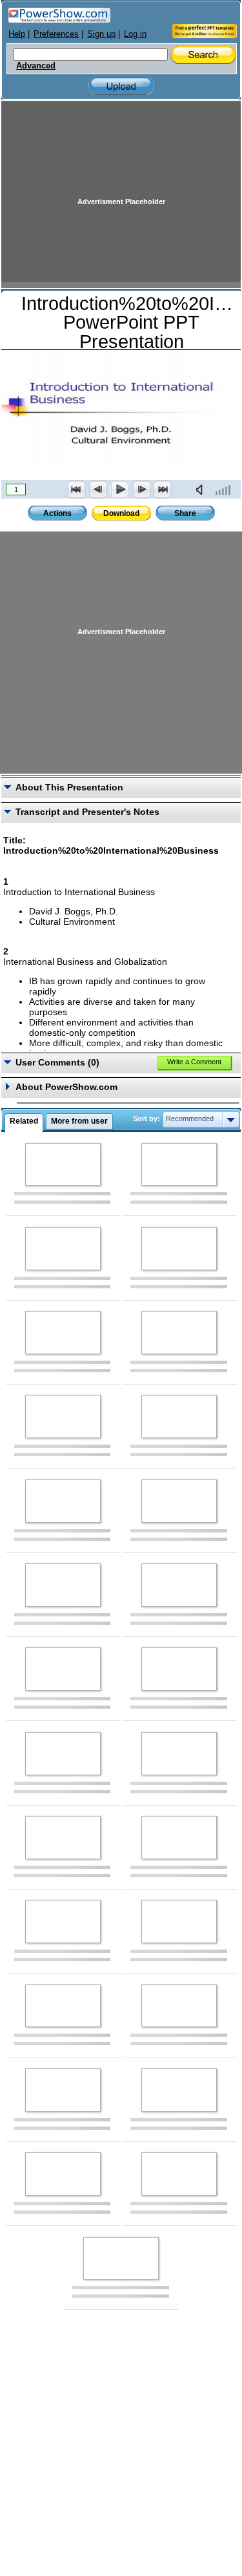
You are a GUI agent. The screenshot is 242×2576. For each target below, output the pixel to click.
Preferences (56, 34)
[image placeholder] (63, 1165)
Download (121, 513)
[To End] (163, 489)
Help (17, 34)
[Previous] (98, 489)
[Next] (141, 489)
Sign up (101, 34)
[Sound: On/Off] (202, 489)
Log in (135, 34)
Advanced (36, 66)
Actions (57, 513)
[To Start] (77, 489)
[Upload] (121, 86)
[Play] (119, 489)
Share (185, 513)
